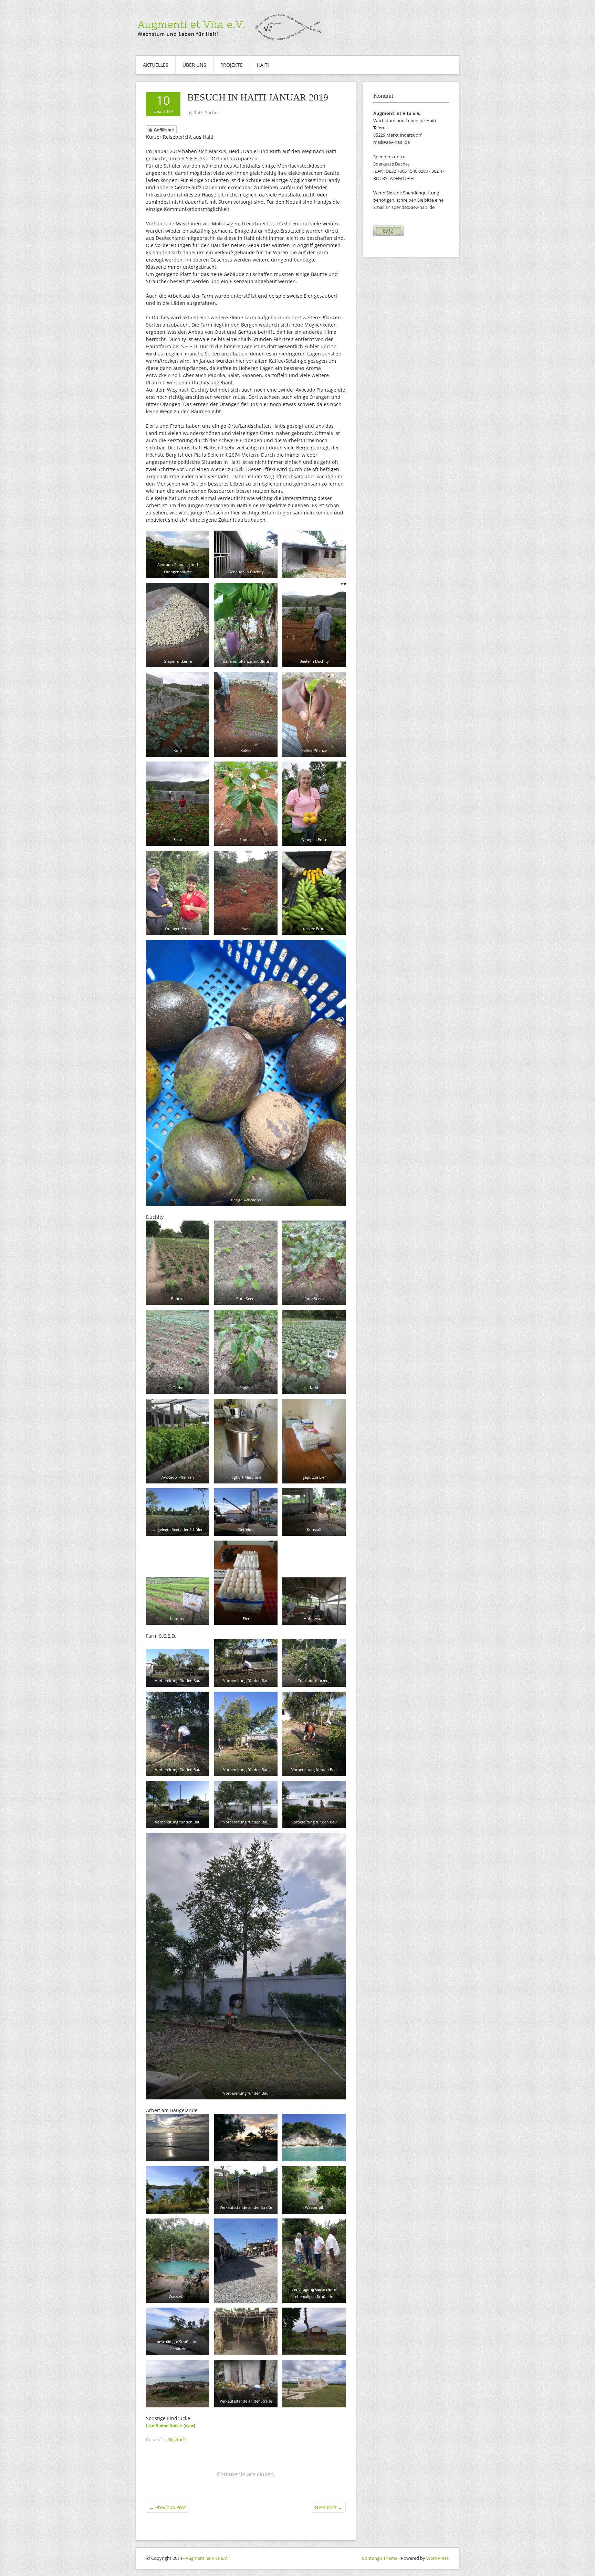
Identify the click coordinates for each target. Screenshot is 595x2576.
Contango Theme (380, 2558)
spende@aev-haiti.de (413, 207)
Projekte (232, 65)
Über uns (194, 65)
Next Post (329, 2507)
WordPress (437, 2558)
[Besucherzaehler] (388, 230)
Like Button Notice (164, 2426)
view (189, 2426)
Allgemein (177, 2439)
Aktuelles (156, 65)
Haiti (263, 65)
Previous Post (168, 2507)
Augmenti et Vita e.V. (207, 2558)
